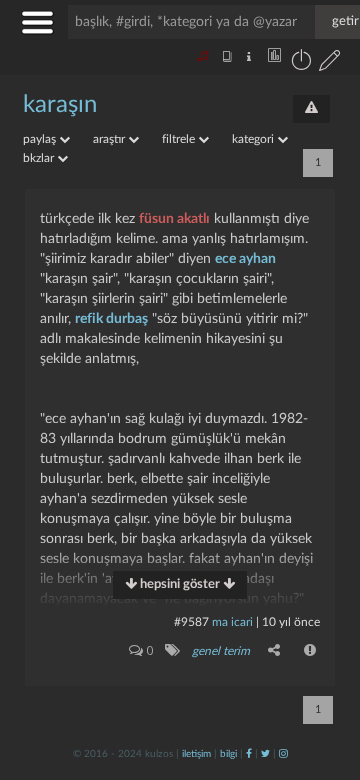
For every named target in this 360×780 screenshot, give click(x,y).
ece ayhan (245, 259)
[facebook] (249, 754)
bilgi (228, 754)
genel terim (221, 651)
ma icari (232, 622)
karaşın (60, 105)
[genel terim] (171, 650)
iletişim (196, 754)
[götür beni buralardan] (325, 678)
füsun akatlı (174, 219)
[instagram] (283, 754)
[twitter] (265, 754)
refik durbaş (111, 319)
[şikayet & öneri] (311, 109)
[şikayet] (311, 650)
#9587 (191, 622)
